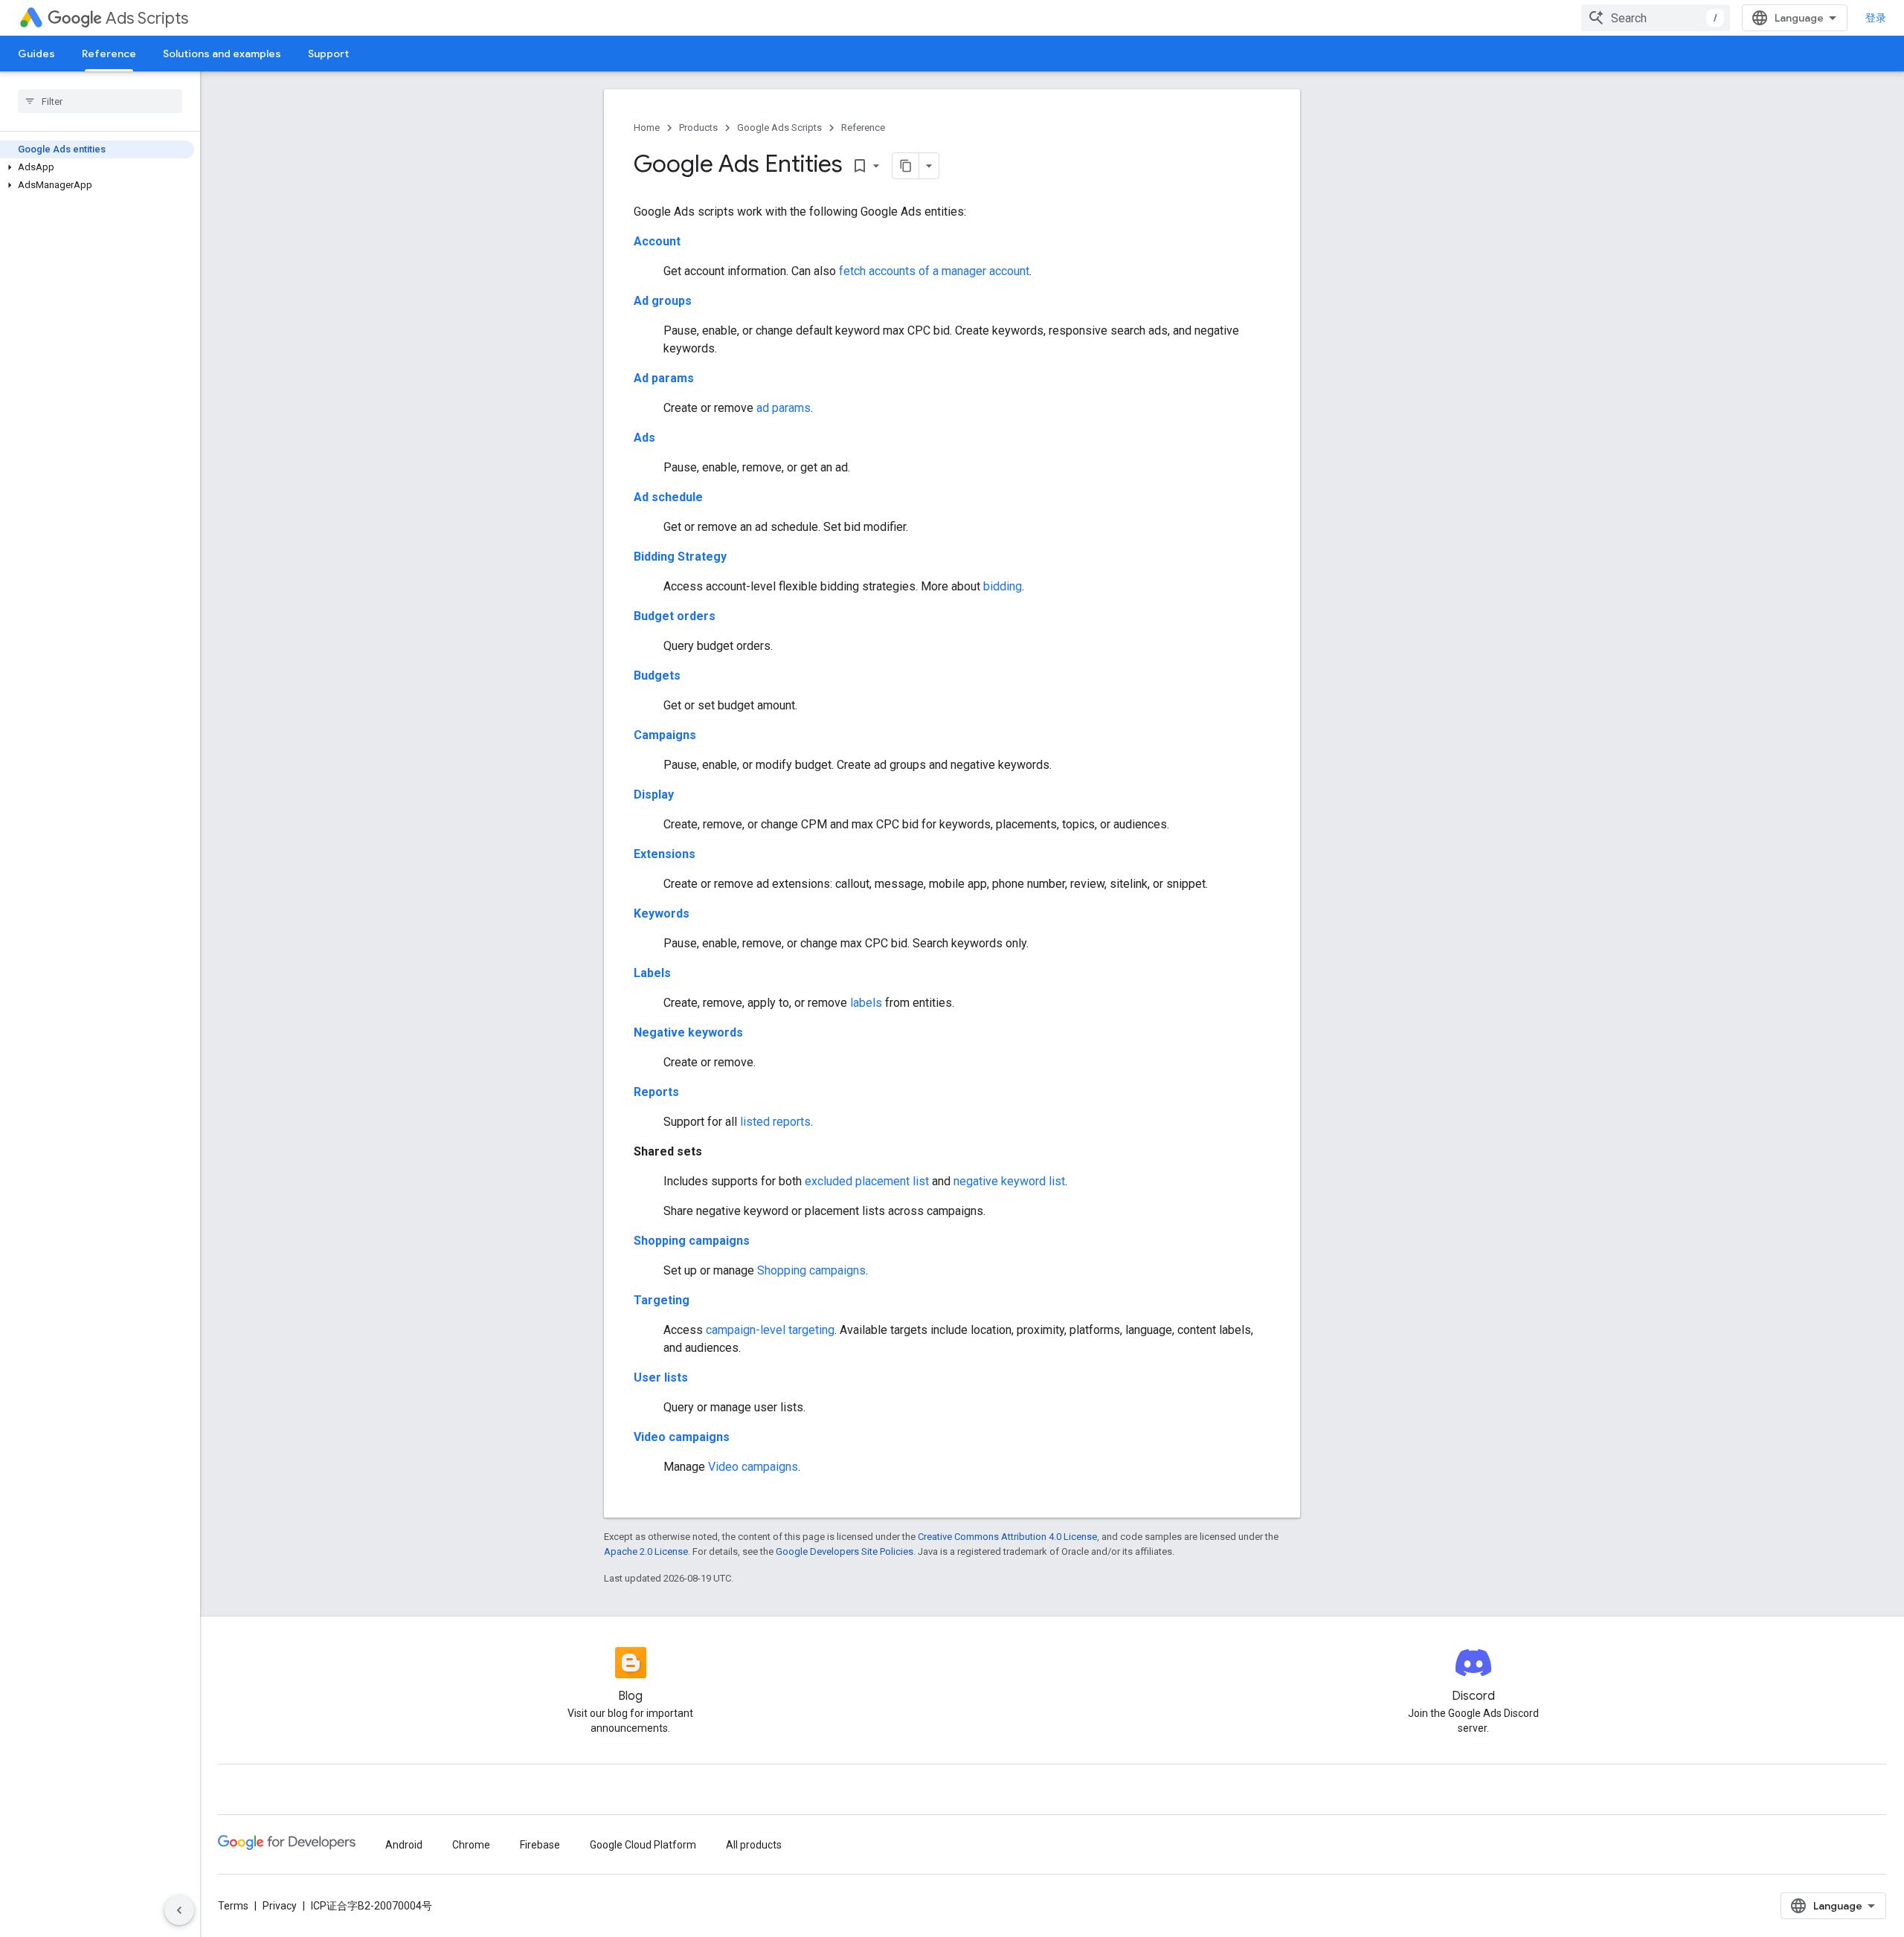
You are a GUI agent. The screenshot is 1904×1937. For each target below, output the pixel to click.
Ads (644, 438)
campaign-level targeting (770, 1330)
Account (657, 241)
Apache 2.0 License (646, 1551)
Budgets (657, 676)
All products (754, 1845)
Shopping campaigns (692, 1241)
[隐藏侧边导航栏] (179, 1910)
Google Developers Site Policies (845, 1551)
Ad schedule (668, 497)
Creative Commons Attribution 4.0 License (1007, 1537)
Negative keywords (688, 1032)
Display (654, 795)
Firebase (540, 1845)
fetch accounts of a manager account (934, 271)
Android (404, 1845)
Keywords (662, 913)
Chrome (471, 1845)
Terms (233, 1906)
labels (866, 1003)
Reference (109, 54)
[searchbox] (100, 101)
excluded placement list (867, 1181)
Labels (652, 973)
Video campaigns (682, 1437)
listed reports (775, 1122)
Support (328, 54)
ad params (784, 408)
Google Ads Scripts (779, 128)
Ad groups (663, 301)
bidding (1003, 586)
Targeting (662, 1300)
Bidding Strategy (680, 557)
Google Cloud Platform (643, 1845)
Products (698, 128)
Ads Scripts (147, 18)
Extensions (665, 854)
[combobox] (1656, 18)
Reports (656, 1092)
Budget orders (675, 616)
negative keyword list (1009, 1181)
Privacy (280, 1906)
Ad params (664, 378)
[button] (97, 167)
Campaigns (665, 735)
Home (647, 128)
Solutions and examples (222, 54)
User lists (661, 1377)
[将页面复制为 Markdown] (906, 166)
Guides (36, 54)
